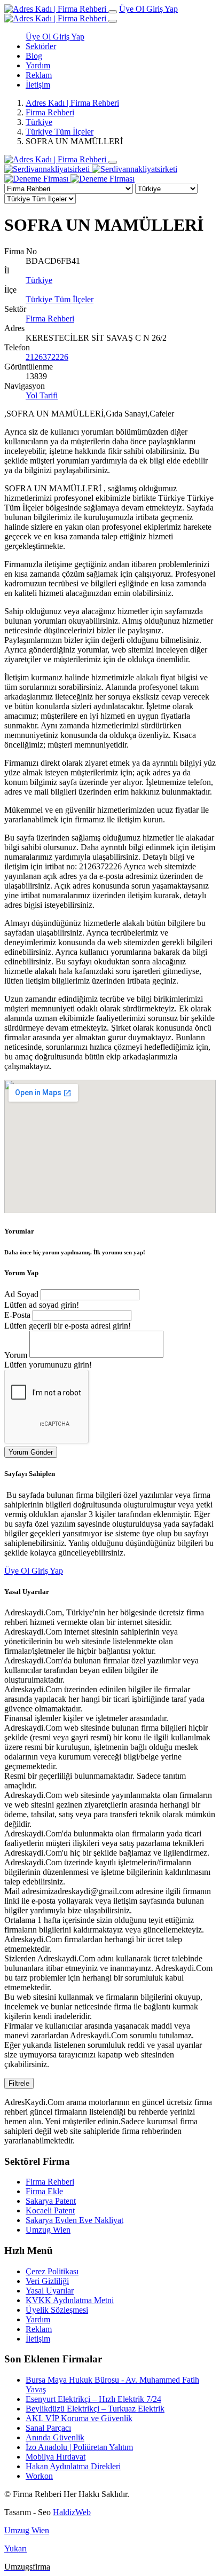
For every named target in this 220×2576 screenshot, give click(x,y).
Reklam (39, 75)
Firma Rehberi (50, 112)
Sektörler (41, 46)
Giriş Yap (162, 9)
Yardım (38, 65)
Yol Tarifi (42, 395)
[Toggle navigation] (113, 12)
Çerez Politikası (52, 2271)
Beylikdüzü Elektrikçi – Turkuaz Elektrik (95, 2409)
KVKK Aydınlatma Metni (70, 2300)
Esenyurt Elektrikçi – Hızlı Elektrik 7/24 (93, 2399)
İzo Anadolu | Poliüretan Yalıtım (79, 2447)
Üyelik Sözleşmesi (57, 2310)
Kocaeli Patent (50, 2210)
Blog (34, 56)
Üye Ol (133, 9)
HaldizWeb (72, 2512)
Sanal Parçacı (48, 2428)
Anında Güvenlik (55, 2437)
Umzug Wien (48, 2230)
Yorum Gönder (31, 1452)
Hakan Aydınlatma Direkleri (73, 2466)
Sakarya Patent (51, 2201)
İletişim (38, 85)
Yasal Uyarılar (50, 2291)
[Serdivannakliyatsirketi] (91, 169)
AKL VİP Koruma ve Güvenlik (79, 2418)
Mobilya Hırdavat (56, 2457)
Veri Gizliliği (47, 2281)
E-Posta (17, 1315)
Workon (39, 2476)
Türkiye (39, 122)
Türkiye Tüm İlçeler (60, 132)
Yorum (16, 1355)
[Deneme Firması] (69, 179)
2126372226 (47, 357)
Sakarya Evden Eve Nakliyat (74, 2220)
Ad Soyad (21, 1294)
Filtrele (19, 2083)
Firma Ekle (44, 2191)
